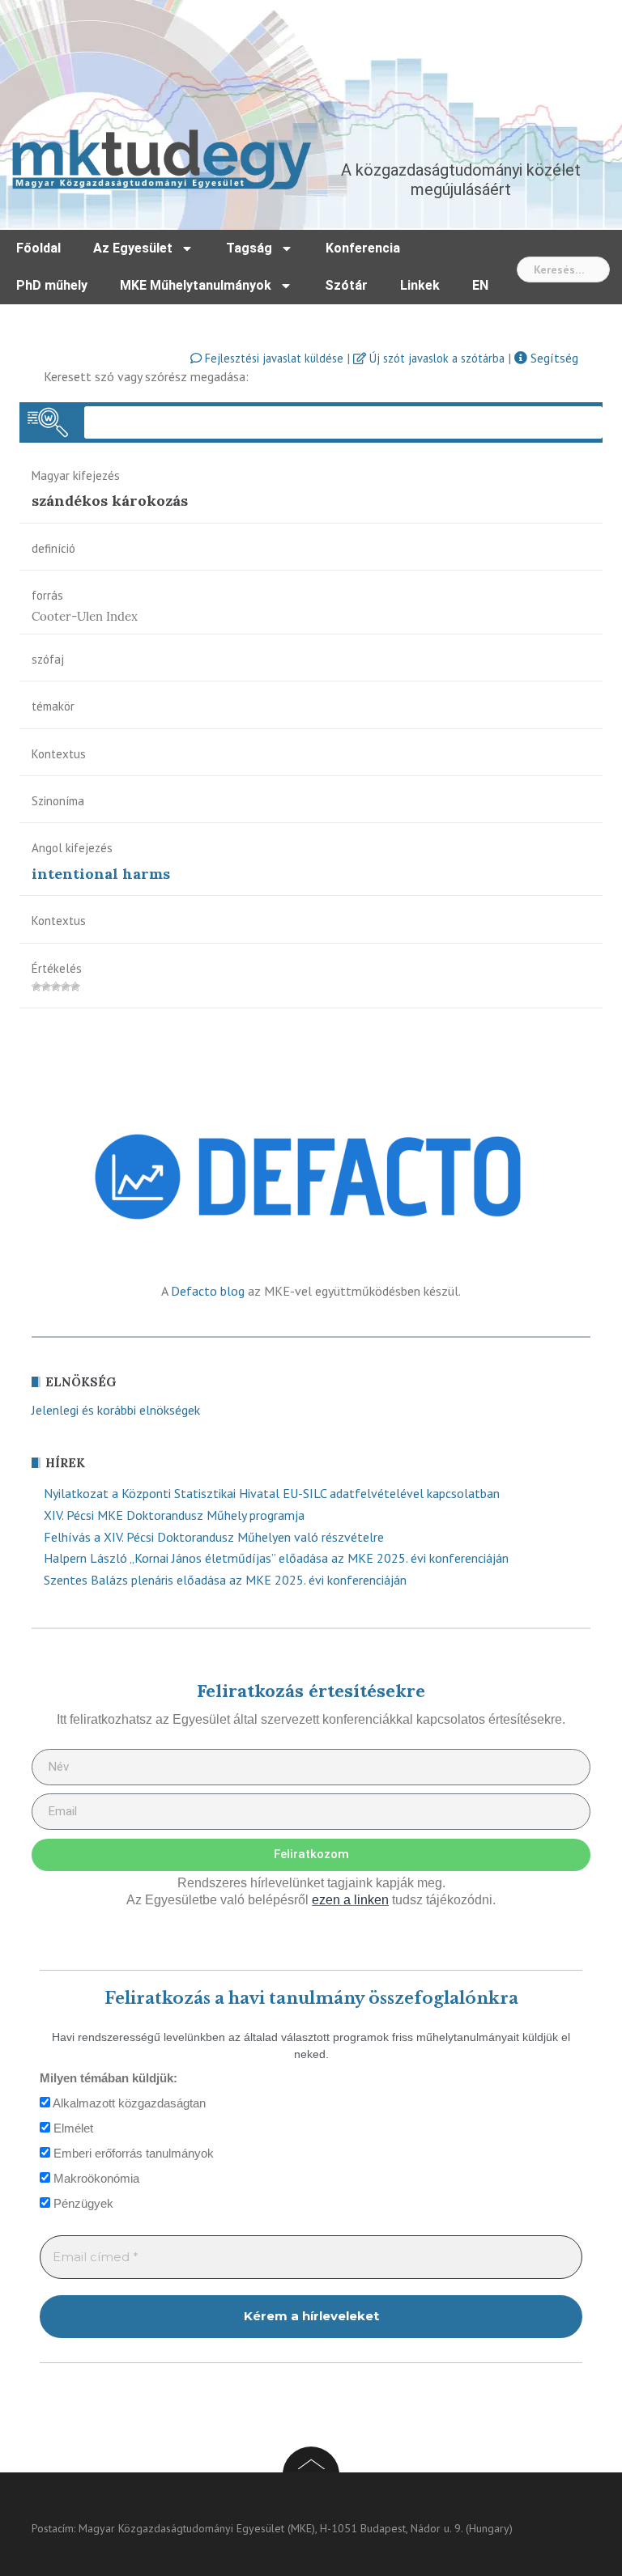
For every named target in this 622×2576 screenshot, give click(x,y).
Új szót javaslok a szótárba (435, 358)
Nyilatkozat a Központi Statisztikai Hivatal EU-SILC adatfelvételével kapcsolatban (272, 1493)
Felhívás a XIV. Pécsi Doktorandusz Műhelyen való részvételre (214, 1537)
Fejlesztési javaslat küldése (273, 358)
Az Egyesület (133, 248)
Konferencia (363, 248)
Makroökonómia (95, 2178)
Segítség (553, 358)
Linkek (420, 285)
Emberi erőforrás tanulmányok (132, 2153)
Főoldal (38, 248)
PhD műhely (52, 285)
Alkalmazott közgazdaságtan (128, 2103)
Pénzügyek (82, 2203)
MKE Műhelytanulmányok (196, 285)
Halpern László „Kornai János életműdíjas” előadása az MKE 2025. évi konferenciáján (276, 1558)
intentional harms (101, 874)
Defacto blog (208, 1291)
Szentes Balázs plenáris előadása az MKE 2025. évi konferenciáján (225, 1580)
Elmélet (72, 2128)
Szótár (346, 285)
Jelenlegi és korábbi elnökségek (116, 1410)
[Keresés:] (563, 269)
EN (480, 285)
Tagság (249, 248)
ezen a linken (350, 1900)
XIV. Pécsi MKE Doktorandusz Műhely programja (174, 1515)
